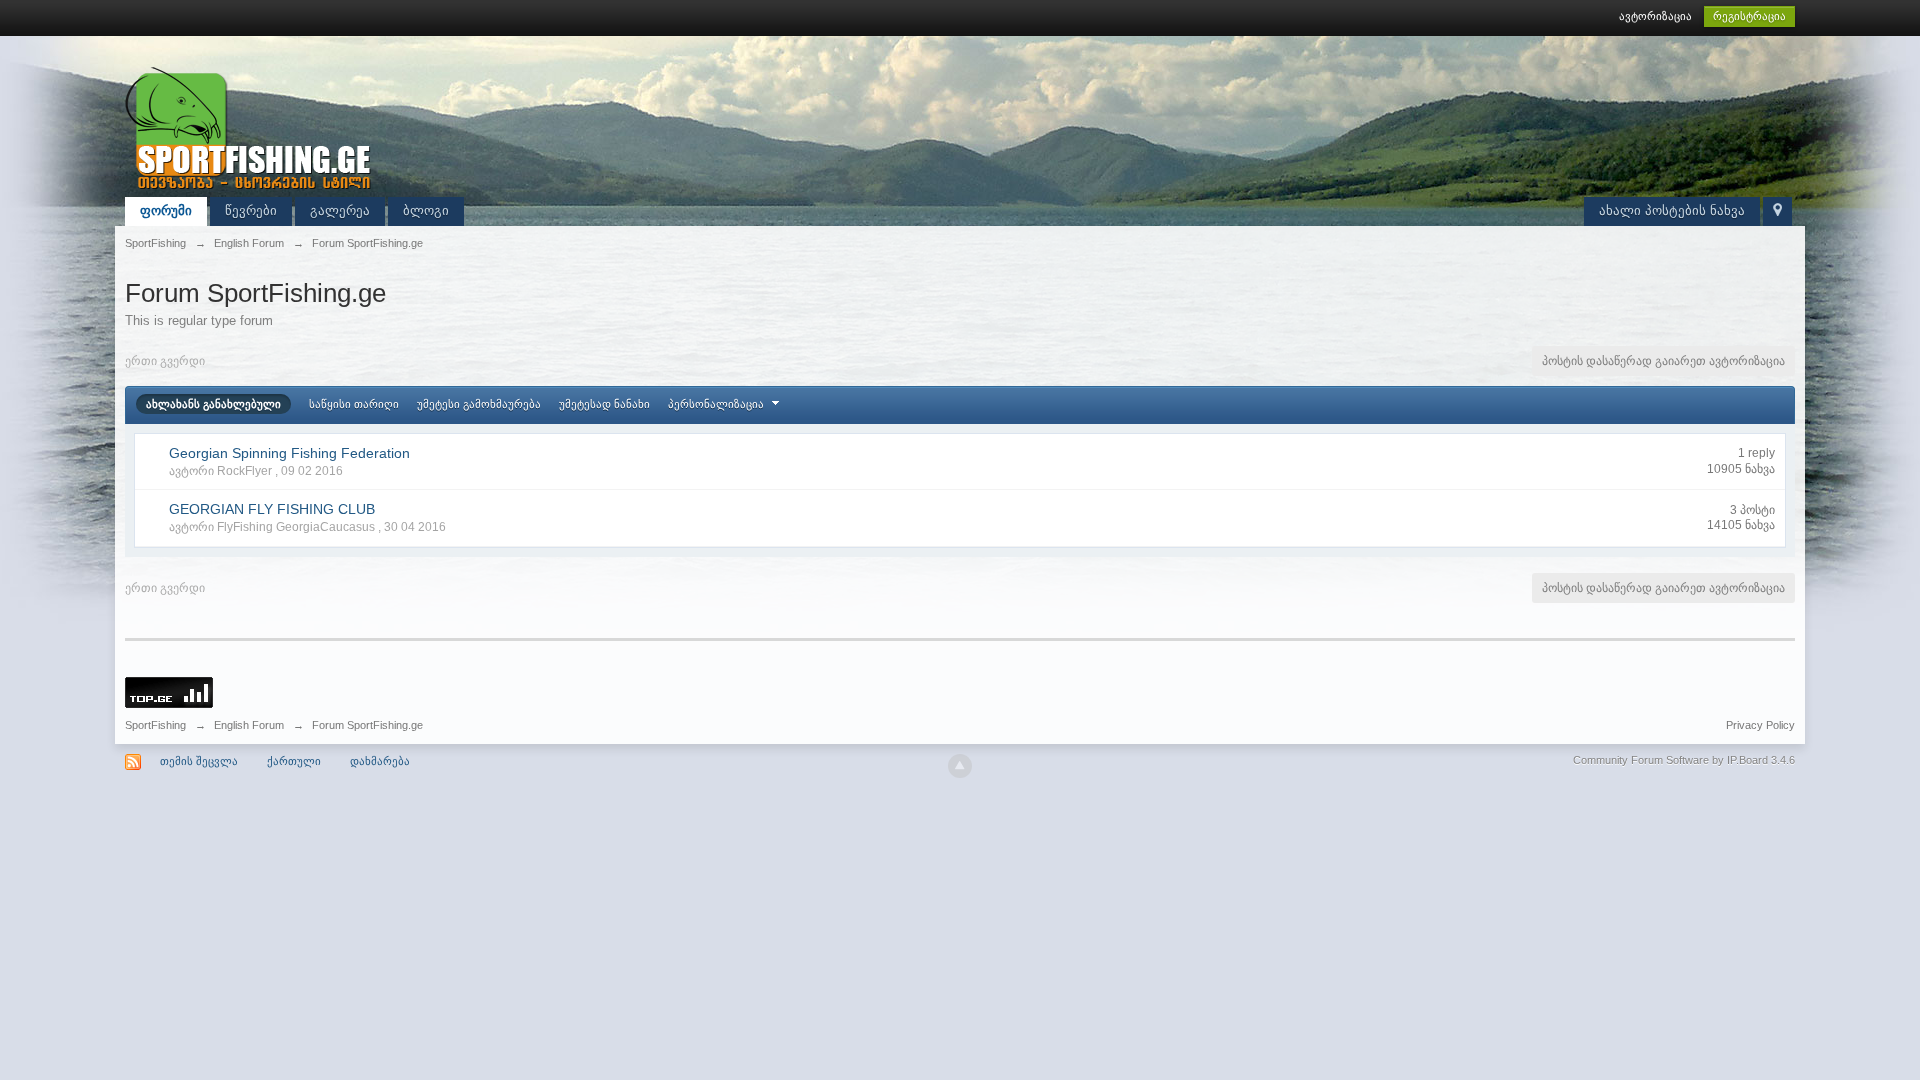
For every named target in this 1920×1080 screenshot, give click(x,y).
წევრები (251, 210)
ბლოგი (426, 210)
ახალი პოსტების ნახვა (1672, 210)
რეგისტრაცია (1749, 16)
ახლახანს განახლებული (213, 404)
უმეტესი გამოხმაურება (479, 404)
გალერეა (340, 210)
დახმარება (380, 761)
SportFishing (155, 725)
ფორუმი (166, 210)
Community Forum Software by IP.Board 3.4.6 (1684, 760)
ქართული (294, 761)
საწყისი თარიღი (354, 404)
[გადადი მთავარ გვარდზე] (250, 128)
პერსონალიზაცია (717, 404)
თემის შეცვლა (199, 761)
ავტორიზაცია (1655, 16)
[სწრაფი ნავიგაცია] (1777, 211)
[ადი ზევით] (960, 766)
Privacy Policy (1760, 725)
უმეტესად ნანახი (604, 404)
